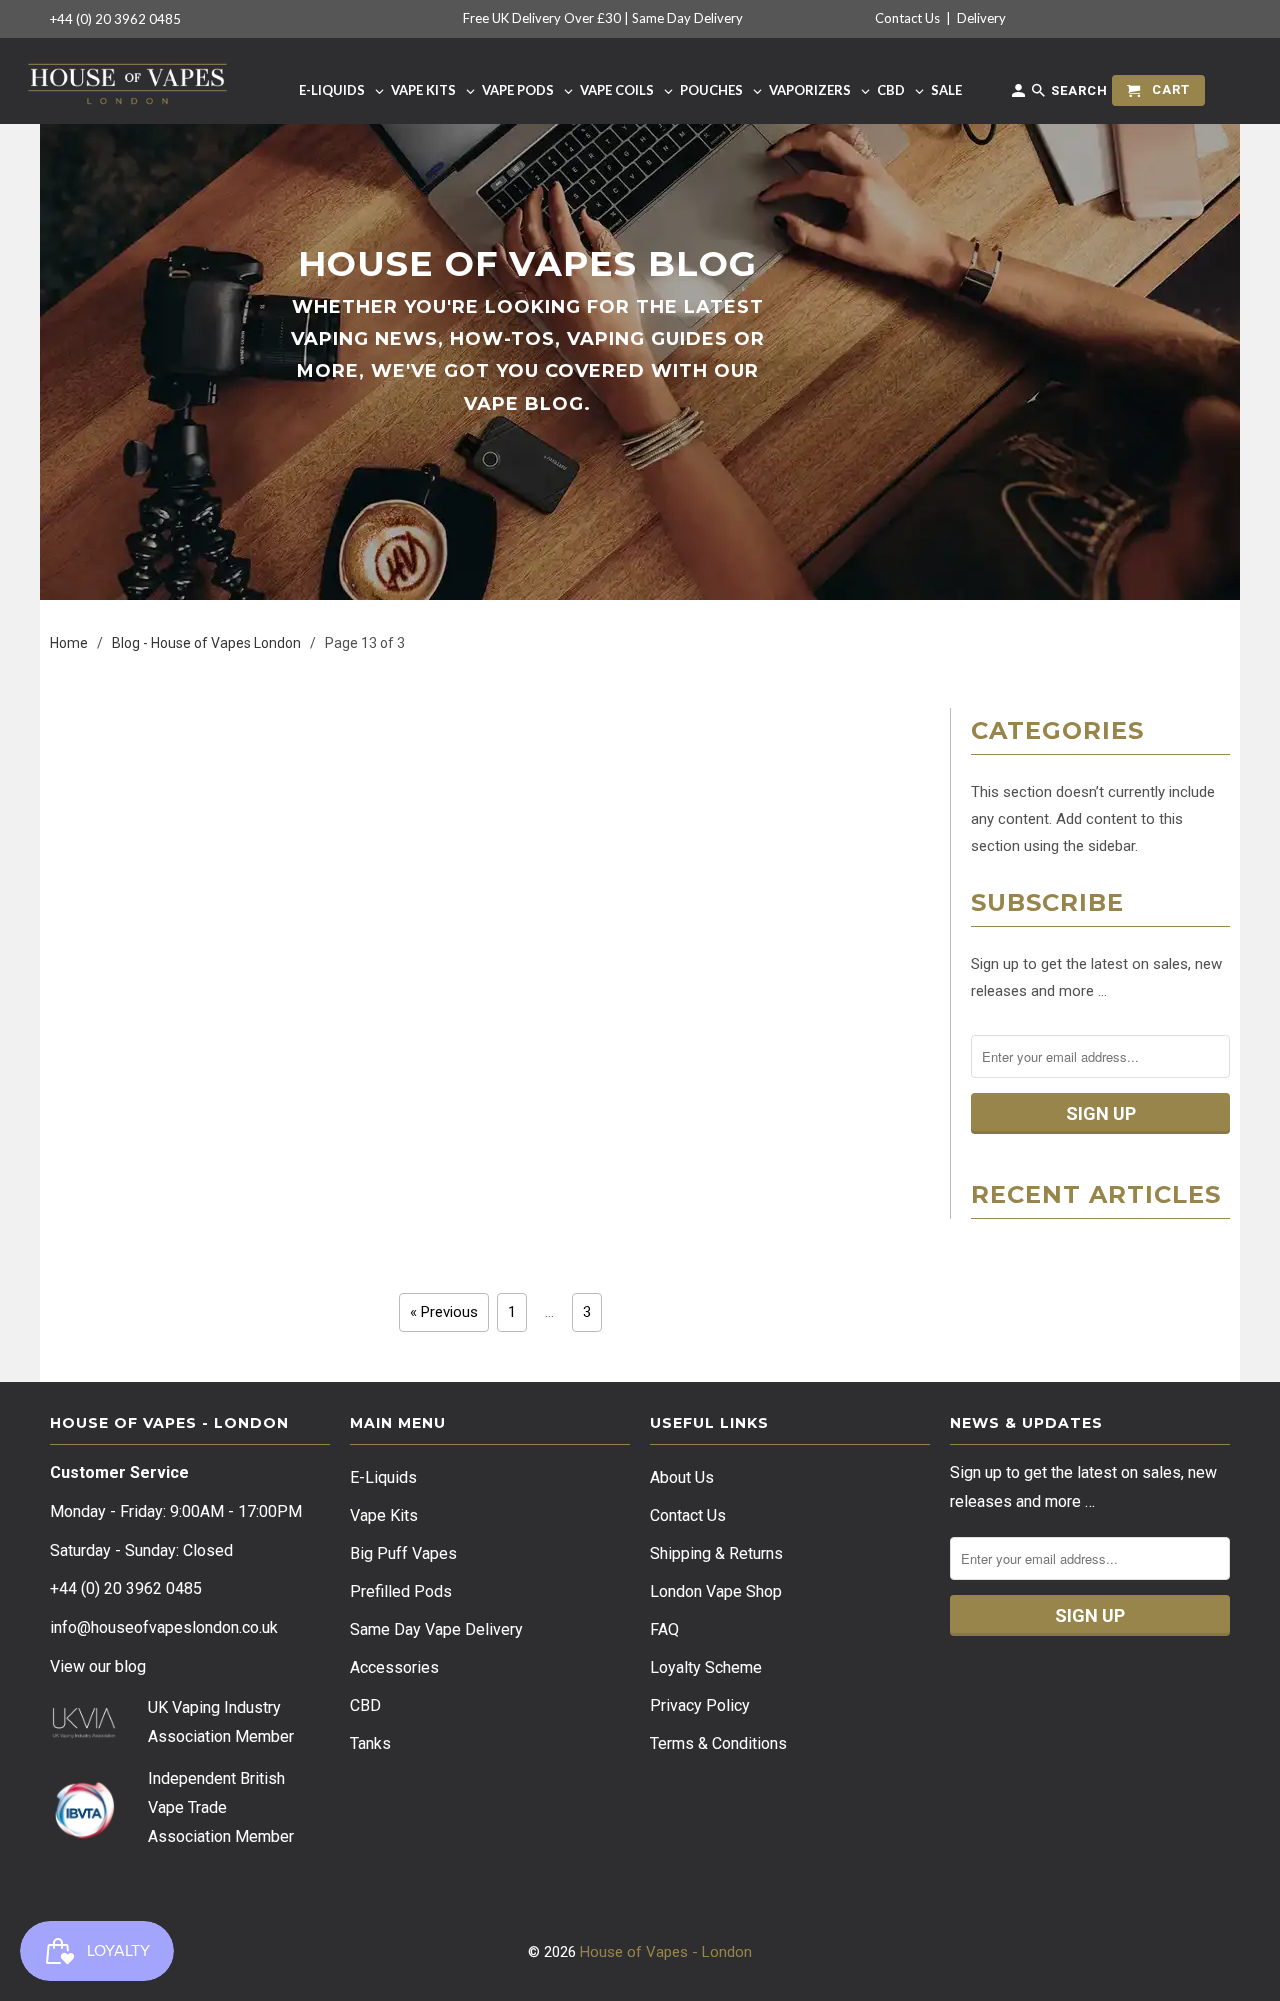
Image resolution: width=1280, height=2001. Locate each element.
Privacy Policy (700, 1705)
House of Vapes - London (666, 1952)
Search (1077, 90)
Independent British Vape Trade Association (216, 1807)
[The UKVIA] (84, 1733)
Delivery (981, 18)
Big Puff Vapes (403, 1553)
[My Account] (1020, 94)
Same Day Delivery (687, 18)
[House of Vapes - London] (127, 80)
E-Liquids (383, 1477)
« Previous (444, 1312)
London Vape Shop (716, 1591)
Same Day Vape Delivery (436, 1629)
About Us (682, 1477)
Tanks (370, 1743)
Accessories (394, 1667)
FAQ (664, 1629)
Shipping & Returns (716, 1553)
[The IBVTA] (84, 1835)
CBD (365, 1705)
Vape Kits (384, 1515)
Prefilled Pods (401, 1591)
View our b (98, 1666)
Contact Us (907, 18)
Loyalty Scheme (706, 1667)
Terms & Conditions (718, 1743)
